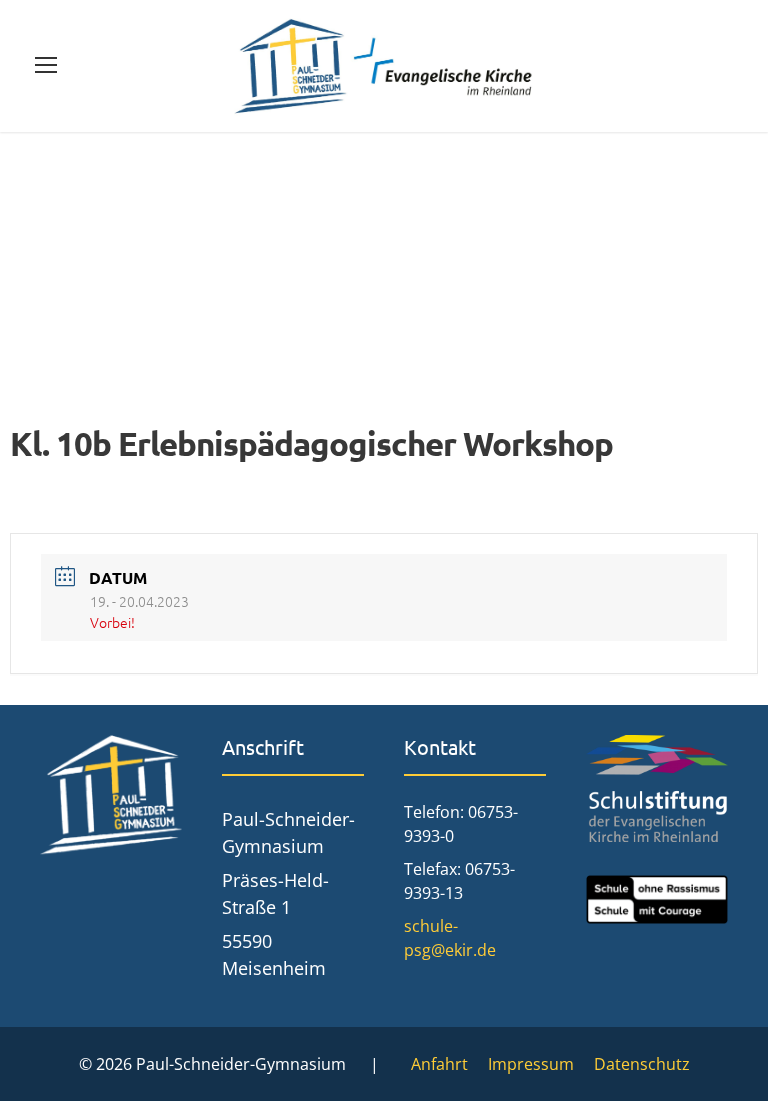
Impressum (531, 1064)
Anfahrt (439, 1064)
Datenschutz (642, 1064)
